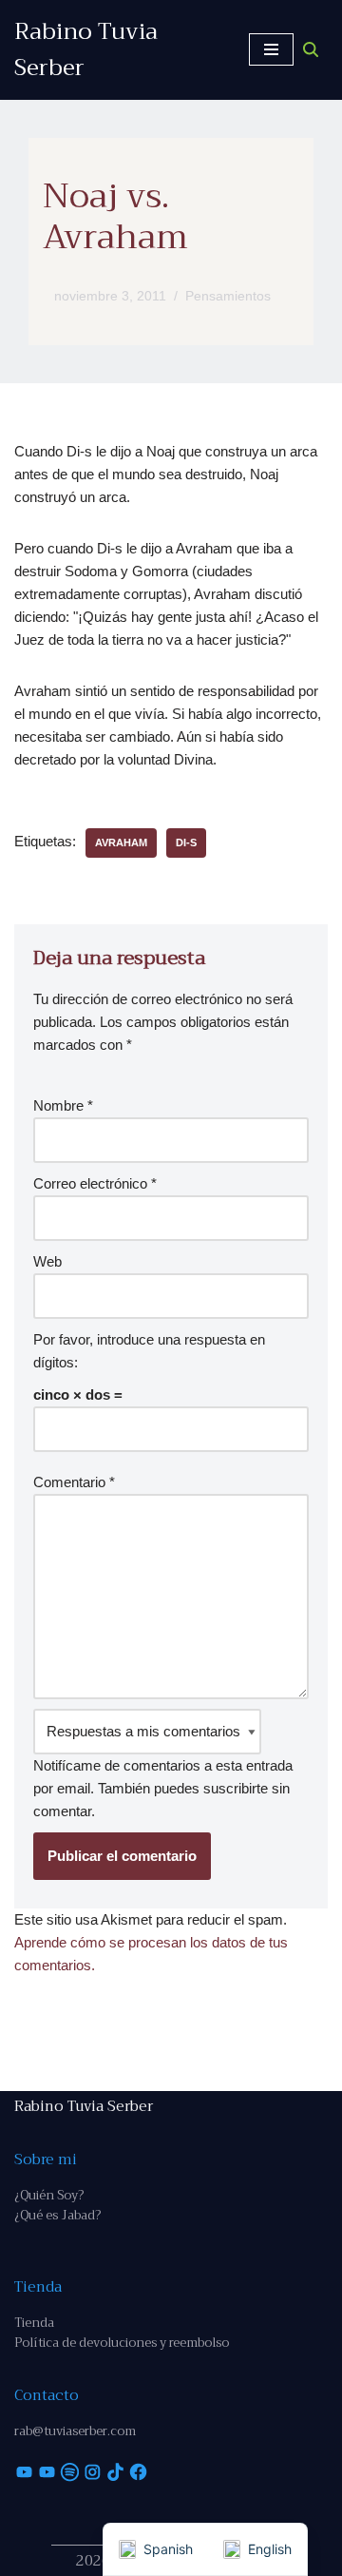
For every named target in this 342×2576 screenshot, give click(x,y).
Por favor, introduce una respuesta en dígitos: (149, 1351)
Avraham (121, 843)
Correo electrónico (95, 1183)
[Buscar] (311, 49)
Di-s (186, 843)
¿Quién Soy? (49, 2195)
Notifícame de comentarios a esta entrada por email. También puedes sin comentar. (163, 1788)
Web (47, 1261)
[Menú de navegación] (271, 49)
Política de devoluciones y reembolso (122, 2343)
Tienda (34, 2323)
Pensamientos (228, 296)
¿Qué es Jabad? (57, 2215)
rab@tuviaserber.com (75, 2431)
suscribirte (236, 1788)
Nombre (63, 1105)
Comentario (74, 1482)
